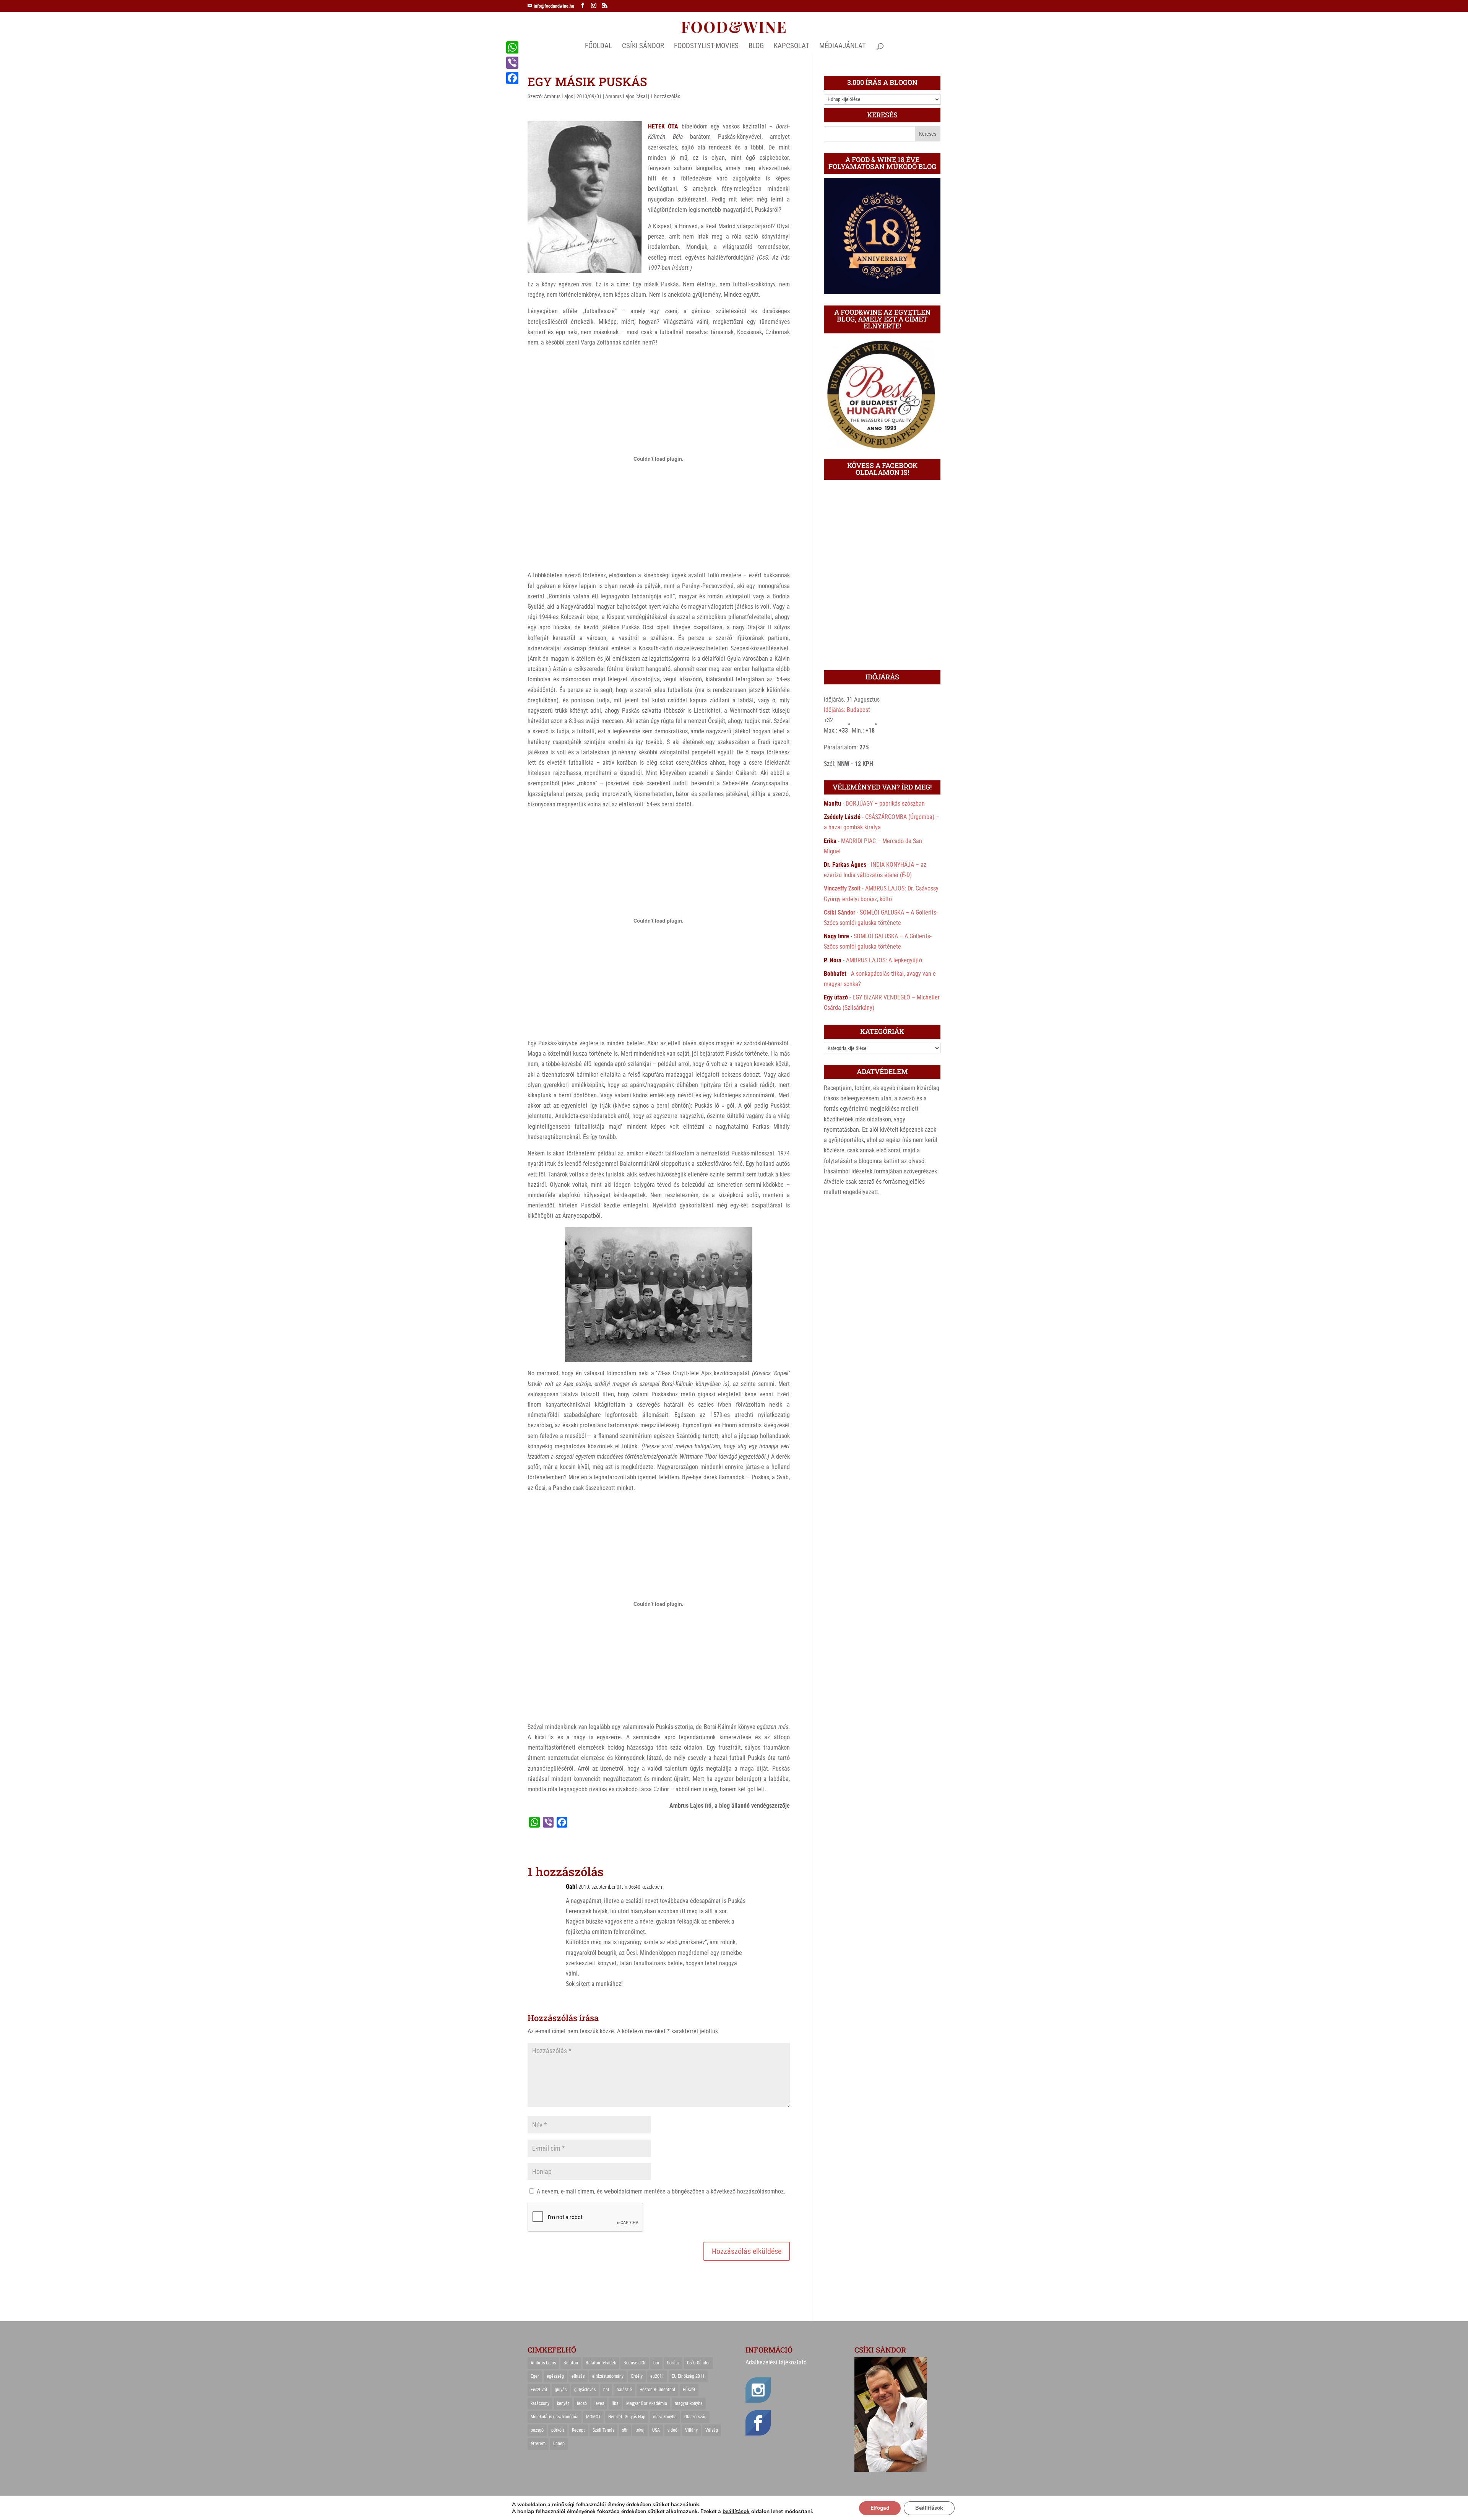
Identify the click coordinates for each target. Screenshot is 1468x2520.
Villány (691, 2430)
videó (672, 2430)
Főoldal (598, 47)
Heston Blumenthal (657, 2390)
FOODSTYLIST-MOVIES (706, 47)
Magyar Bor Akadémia (647, 2403)
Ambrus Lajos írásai (626, 96)
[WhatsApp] (512, 47)
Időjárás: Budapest (847, 710)
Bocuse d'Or (635, 2363)
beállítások (736, 2512)
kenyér (563, 2403)
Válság (712, 2430)
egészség (555, 2376)
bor (656, 2363)
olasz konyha (665, 2417)
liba (615, 2403)
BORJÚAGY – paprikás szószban (885, 803)
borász (673, 2363)
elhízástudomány (608, 2376)
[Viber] (512, 63)
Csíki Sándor (840, 912)
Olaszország (695, 2417)
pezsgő (537, 2430)
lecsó (582, 2403)
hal (606, 2390)
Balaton (571, 2363)
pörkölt (558, 2430)
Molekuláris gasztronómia (555, 2417)
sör (625, 2430)
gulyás (561, 2390)
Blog (756, 47)
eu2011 (657, 2376)
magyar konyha (689, 2403)
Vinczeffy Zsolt (842, 888)
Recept (578, 2430)
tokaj (640, 2430)
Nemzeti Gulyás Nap (627, 2417)
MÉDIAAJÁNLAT (843, 47)
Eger (535, 2376)
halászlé (624, 2390)
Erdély (637, 2376)
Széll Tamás (603, 2430)
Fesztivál (539, 2390)
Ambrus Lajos (559, 96)
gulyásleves (585, 2390)
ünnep (559, 2444)
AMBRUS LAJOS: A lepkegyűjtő (884, 960)
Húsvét (689, 2390)
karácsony (540, 2403)
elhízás (578, 2376)
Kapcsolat (792, 47)
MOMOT (593, 2417)
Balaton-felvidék (601, 2363)
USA (656, 2430)
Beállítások (929, 2508)
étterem (538, 2444)
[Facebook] (512, 78)
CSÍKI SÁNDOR (643, 47)
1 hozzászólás (665, 96)
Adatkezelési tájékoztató (776, 2362)
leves (599, 2403)
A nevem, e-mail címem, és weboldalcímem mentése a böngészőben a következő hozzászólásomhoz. (661, 2191)
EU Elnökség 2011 (688, 2376)
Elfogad (880, 2508)
